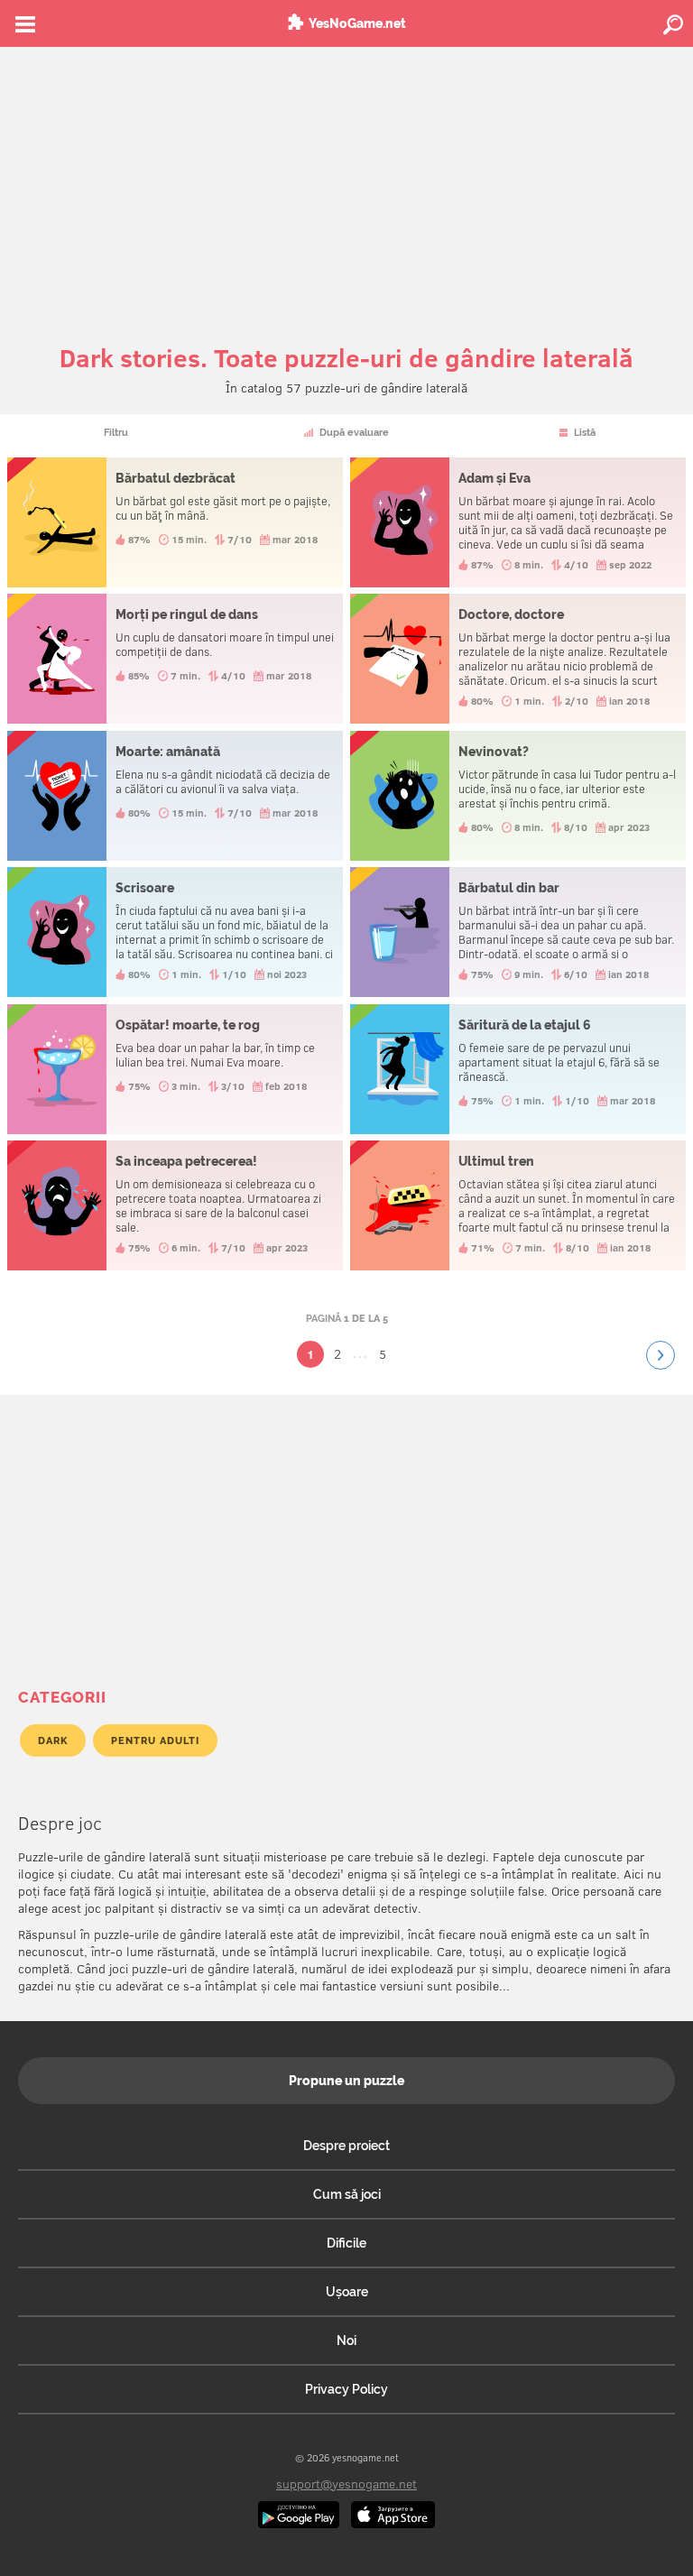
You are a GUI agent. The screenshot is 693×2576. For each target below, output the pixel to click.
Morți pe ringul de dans (176, 659)
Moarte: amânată (176, 796)
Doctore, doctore (518, 659)
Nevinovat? (518, 796)
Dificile (346, 2243)
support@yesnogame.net (346, 2484)
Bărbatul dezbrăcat (176, 522)
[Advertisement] (346, 182)
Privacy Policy (346, 2389)
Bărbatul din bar (518, 932)
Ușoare (347, 2292)
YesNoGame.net (357, 23)
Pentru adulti (155, 1740)
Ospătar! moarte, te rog (176, 1069)
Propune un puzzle (346, 2081)
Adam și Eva (518, 522)
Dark (53, 1740)
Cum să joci (347, 2194)
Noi (346, 2341)
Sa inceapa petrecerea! (176, 1205)
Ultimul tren (518, 1205)
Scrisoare (176, 932)
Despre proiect (346, 2146)
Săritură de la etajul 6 (518, 1069)
